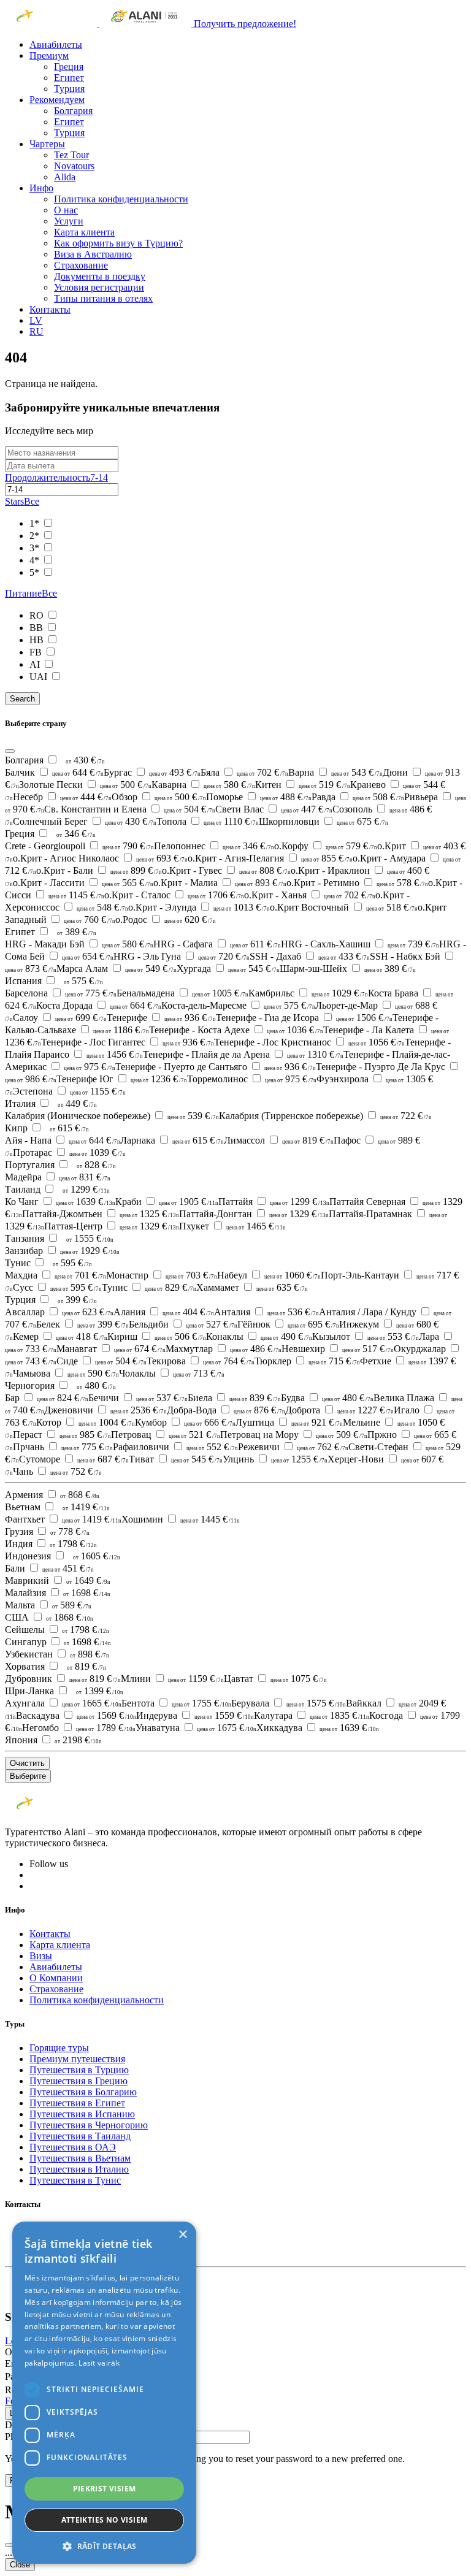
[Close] (10, 751)
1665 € (92, 1703)
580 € (229, 785)
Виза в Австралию (93, 254)
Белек (82, 1324)
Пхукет (232, 1226)
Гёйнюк (288, 1324)
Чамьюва (66, 1373)
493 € (175, 772)
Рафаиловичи (175, 1447)
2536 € (139, 1410)
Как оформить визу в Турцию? (118, 243)
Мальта (21, 1605)
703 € (191, 1275)
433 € (344, 956)
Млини (172, 1679)
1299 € (86, 1189)
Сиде (101, 1361)
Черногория (31, 1385)
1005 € (220, 993)
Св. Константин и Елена (130, 809)
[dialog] (104, 2393)
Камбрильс (308, 993)
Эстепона (69, 1091)
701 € (80, 1275)
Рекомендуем (57, 100)
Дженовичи (105, 1410)
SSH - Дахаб (310, 956)
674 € (140, 1349)
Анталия (266, 1312)
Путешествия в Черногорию (89, 2125)
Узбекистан (30, 1654)
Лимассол (279, 1140)
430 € (85, 760)
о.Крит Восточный (344, 907)
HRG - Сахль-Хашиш (360, 944)
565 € (128, 883)
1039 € (98, 1152)
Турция (69, 89)
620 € (190, 919)
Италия (21, 1103)
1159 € (196, 1679)
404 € (188, 1312)
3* (36, 548)
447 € (307, 809)
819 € (308, 1140)
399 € (77, 1300)
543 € (357, 772)
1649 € (88, 1580)
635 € (282, 1287)
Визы (41, 1956)
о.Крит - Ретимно (357, 883)
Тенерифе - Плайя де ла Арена (243, 1054)
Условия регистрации (99, 287)
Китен (303, 785)
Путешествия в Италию (79, 2169)
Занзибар (62, 1251)
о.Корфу (326, 846)
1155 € (98, 1091)
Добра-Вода (226, 1410)
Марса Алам (117, 969)
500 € (126, 785)
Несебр (62, 797)
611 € (255, 944)
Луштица (289, 1422)
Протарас (69, 1152)
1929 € (90, 1251)
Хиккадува (318, 1728)
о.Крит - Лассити (83, 883)
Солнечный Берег (85, 821)
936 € (190, 1018)
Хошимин (181, 1519)
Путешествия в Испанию (82, 2114)
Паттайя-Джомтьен (101, 1214)
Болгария (73, 111)
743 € (31, 1361)
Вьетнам (24, 1507)
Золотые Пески (85, 785)
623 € (88, 1312)
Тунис (19, 1263)
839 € (255, 1398)
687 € (103, 1459)
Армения (25, 1495)
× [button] (182, 2235)
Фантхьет (63, 1519)
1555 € (90, 1238)
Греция (69, 67)
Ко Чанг (60, 1202)
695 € (313, 1324)
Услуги (69, 221)
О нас (66, 210)
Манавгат (111, 1349)
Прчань (63, 1447)
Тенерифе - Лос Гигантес (128, 1042)
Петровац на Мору (294, 1435)
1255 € (299, 1459)
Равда (358, 797)
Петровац (166, 1435)
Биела (234, 1398)
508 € (378, 797)
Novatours (74, 166)
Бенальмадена (182, 993)
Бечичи (138, 1398)
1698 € (87, 1593)
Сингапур (27, 1642)
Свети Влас (274, 809)
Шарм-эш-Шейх (348, 969)
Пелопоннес (214, 846)
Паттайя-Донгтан (254, 1214)
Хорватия (26, 1666)
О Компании (56, 1978)
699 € (81, 1018)
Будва (327, 1398)
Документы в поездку (100, 276)
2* (36, 536)
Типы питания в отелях (103, 298)
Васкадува (76, 1715)
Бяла (244, 772)
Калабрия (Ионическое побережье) (112, 1116)
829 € (170, 1287)
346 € (76, 834)
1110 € (231, 821)
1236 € (159, 1079)
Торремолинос (252, 1079)
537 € (162, 1398)
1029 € (340, 993)
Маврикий (28, 1580)
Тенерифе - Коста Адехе (236, 1030)
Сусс (57, 1287)
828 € (96, 1165)
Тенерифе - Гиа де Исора (304, 1018)
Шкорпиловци (324, 821)
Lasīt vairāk (99, 2363)
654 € (88, 956)
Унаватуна (196, 1728)
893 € (261, 883)
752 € (76, 1471)
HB (38, 640)
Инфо (41, 188)
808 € (265, 870)
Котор (86, 1422)
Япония (22, 1740)
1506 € (364, 1018)
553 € (393, 1336)
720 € (224, 956)
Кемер (60, 1336)
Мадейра (58, 1177)
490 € (286, 1336)
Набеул (269, 1275)
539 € (193, 1116)
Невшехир (338, 1349)
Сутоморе (74, 1459)
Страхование (81, 265)
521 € (194, 1435)
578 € (402, 883)
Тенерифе (161, 1018)
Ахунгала (63, 1703)
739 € (413, 944)
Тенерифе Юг (122, 1079)
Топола (208, 821)
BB (37, 628)
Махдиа (56, 1275)
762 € (323, 1447)
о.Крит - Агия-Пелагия (270, 858)
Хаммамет (252, 1287)
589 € (72, 1605)
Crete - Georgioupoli (79, 846)
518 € (392, 907)
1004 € (107, 1422)
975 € (90, 1067)
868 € (80, 1495)
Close (20, 2565)
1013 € (242, 907)
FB (37, 652)
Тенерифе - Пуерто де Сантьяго (216, 1067)
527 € (212, 1324)
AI (36, 664)
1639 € (86, 1202)
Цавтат (275, 1679)
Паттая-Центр (112, 1226)
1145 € (76, 895)
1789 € (106, 1728)
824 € (63, 1398)
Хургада (228, 969)
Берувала (289, 1703)
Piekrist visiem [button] (105, 2489)
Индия (20, 1544)
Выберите (28, 1776)
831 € (85, 1177)
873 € (31, 969)
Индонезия (29, 1556)
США (18, 1617)
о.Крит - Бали (99, 870)
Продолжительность (56, 477)
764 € (229, 1361)
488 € (286, 797)
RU (36, 331)
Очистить (27, 1763)
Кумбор (185, 1422)
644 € (78, 772)
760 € (90, 919)
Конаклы (259, 1336)
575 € (83, 981)
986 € (31, 1079)
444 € (86, 797)
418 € (82, 1336)
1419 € (86, 1507)
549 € (151, 969)
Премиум (49, 55)
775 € (91, 993)
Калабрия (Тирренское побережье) (325, 1116)
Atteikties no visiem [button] (105, 2520)
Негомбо (79, 1728)
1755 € (201, 1703)
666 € (210, 1422)
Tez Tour (71, 155)
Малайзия (27, 1593)
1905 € (189, 1202)
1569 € (106, 1715)
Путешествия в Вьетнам (80, 2158)
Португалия (31, 1165)
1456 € (115, 1054)
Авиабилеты (56, 44)
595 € (72, 1263)
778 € (70, 1531)
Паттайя (274, 1202)
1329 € (299, 1214)
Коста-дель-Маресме (238, 1005)
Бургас (152, 772)
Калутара (312, 1715)
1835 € (339, 1715)
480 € (96, 1385)
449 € (77, 1103)
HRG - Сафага (217, 944)
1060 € (293, 1275)
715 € (334, 1361)
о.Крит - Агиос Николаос (100, 858)
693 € (162, 858)
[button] (104, 2546)
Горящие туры (59, 2048)
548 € (102, 907)
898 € (90, 1654)
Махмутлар (224, 1349)
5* (36, 572)
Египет (69, 78)
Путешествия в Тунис (75, 2180)
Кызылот (366, 1336)
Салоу (60, 1018)
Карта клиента (84, 232)
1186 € (121, 1030)
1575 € (316, 1703)
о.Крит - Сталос (174, 895)
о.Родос (166, 919)
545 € (254, 969)
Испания (25, 981)
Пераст (62, 1435)
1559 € (224, 1715)
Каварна (203, 785)
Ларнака (172, 1140)
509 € (342, 1435)
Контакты (50, 309)
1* (36, 523)
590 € (93, 1373)
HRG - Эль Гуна (182, 956)
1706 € (216, 895)
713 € (199, 1373)
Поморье (259, 797)
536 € (293, 1312)
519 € (324, 785)
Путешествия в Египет (77, 2103)
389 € (77, 932)
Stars (22, 501)
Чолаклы (172, 1373)
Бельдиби (183, 1324)
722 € (406, 1116)
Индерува (195, 1715)
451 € (68, 1568)
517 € (368, 1349)
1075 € (299, 1679)
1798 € (73, 1544)
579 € (351, 846)
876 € (259, 1410)
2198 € (78, 1740)
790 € (128, 846)
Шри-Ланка (31, 1691)
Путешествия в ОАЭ (73, 2147)
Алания (164, 1312)
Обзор (159, 797)
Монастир (162, 1275)
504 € (190, 809)
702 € (262, 772)
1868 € (70, 1617)
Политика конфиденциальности (121, 199)
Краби (167, 1202)
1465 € (256, 1226)
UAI (40, 677)
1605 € (97, 1556)
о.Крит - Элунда (199, 907)
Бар (47, 1398)
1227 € (366, 1410)
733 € (31, 1349)
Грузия (20, 1531)
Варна (335, 772)
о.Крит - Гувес (226, 870)
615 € (69, 1128)
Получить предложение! (245, 24)
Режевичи (293, 1447)
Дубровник (63, 1679)
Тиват (176, 1459)
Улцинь (275, 1459)
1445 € (210, 1519)
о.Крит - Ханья (310, 895)
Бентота (176, 1703)
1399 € (100, 1691)
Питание (31, 593)
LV (36, 320)
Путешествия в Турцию (79, 2070)
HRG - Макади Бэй (79, 944)
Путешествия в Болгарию (83, 2092)
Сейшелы (26, 1630)
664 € (136, 1005)
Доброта (339, 1410)
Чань (57, 1471)
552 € (212, 1447)
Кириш (157, 1336)
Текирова (201, 1361)
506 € (180, 1336)
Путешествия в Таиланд (80, 2136)
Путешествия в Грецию (78, 2081)
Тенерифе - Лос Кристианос (309, 1042)
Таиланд (24, 1189)
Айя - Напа (63, 1140)
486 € (256, 1349)
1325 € (149, 1214)
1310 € (315, 1054)
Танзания (26, 1238)
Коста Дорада (99, 1005)
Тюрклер (307, 1361)
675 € (362, 821)
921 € (317, 1422)
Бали (49, 1568)
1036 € (295, 1030)
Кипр (17, 1128)
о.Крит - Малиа (220, 883)
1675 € (227, 1728)
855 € (327, 858)
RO (38, 615)
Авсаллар (59, 1312)
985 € (85, 1435)
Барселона (61, 993)
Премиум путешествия (77, 2059)
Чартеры (47, 144)
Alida (65, 177)
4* (36, 560)
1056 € (377, 1042)
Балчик (54, 772)
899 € (136, 870)
